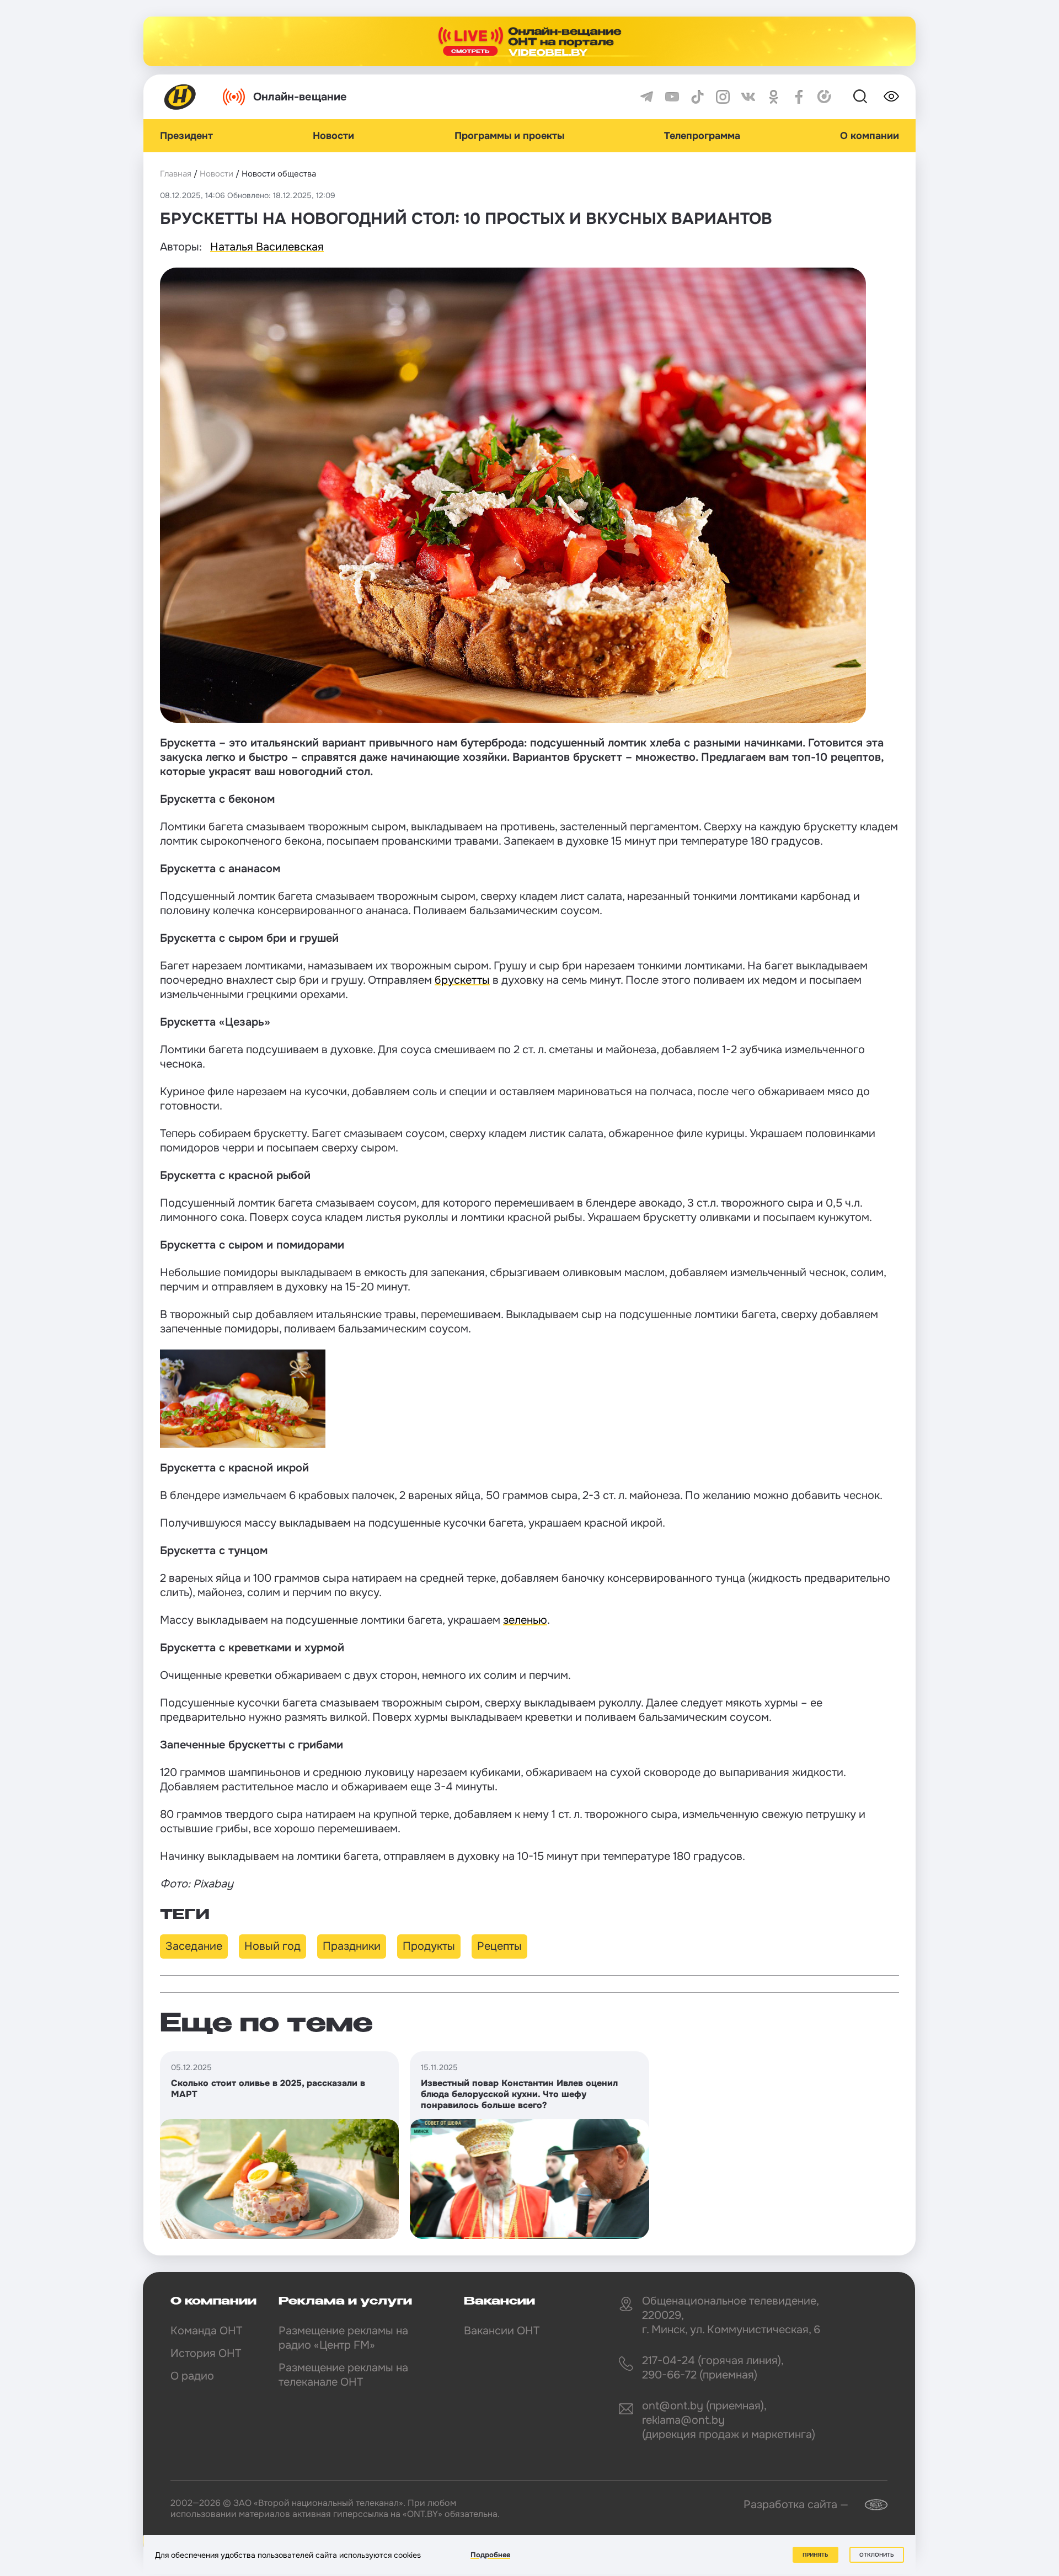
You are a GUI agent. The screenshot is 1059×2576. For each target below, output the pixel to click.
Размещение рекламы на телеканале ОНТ (343, 2375)
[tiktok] (697, 97)
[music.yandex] (824, 97)
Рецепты (499, 1946)
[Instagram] (723, 97)
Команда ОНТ (206, 2331)
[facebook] (799, 97)
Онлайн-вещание (300, 97)
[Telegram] (647, 97)
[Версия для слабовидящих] (891, 97)
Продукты (429, 1946)
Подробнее (490, 2555)
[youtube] (672, 97)
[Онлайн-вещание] (529, 41)
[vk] (748, 97)
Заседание (194, 1946)
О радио (192, 2376)
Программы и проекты (509, 136)
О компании (870, 136)
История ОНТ (206, 2353)
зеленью (525, 1620)
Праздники (352, 1946)
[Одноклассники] (774, 97)
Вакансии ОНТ (502, 2331)
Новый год (272, 1946)
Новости (333, 136)
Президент (186, 136)
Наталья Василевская (267, 247)
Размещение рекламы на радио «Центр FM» (343, 2338)
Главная (176, 174)
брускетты (462, 980)
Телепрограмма (702, 136)
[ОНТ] (180, 97)
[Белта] (869, 2505)
